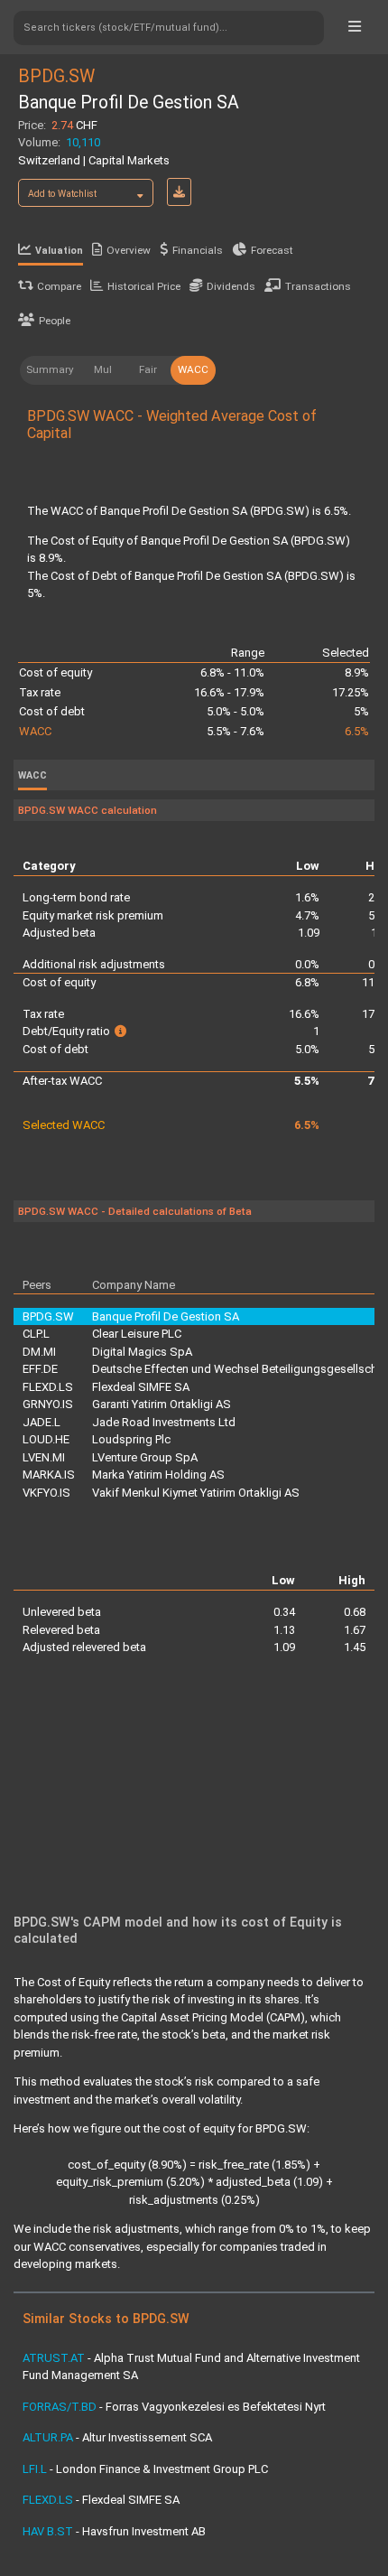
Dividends (231, 286)
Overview (129, 250)
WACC (193, 369)
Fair (148, 369)
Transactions (318, 286)
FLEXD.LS (48, 1387)
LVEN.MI (44, 1457)
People (55, 321)
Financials (198, 250)
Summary (50, 369)
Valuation (59, 251)
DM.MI (39, 1352)
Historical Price (144, 286)
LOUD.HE (46, 1439)
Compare (59, 286)
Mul (103, 369)
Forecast (272, 250)
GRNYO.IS (48, 1404)
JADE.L (42, 1422)
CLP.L (36, 1334)
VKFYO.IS (46, 1493)
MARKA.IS (49, 1475)
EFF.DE (40, 1369)
